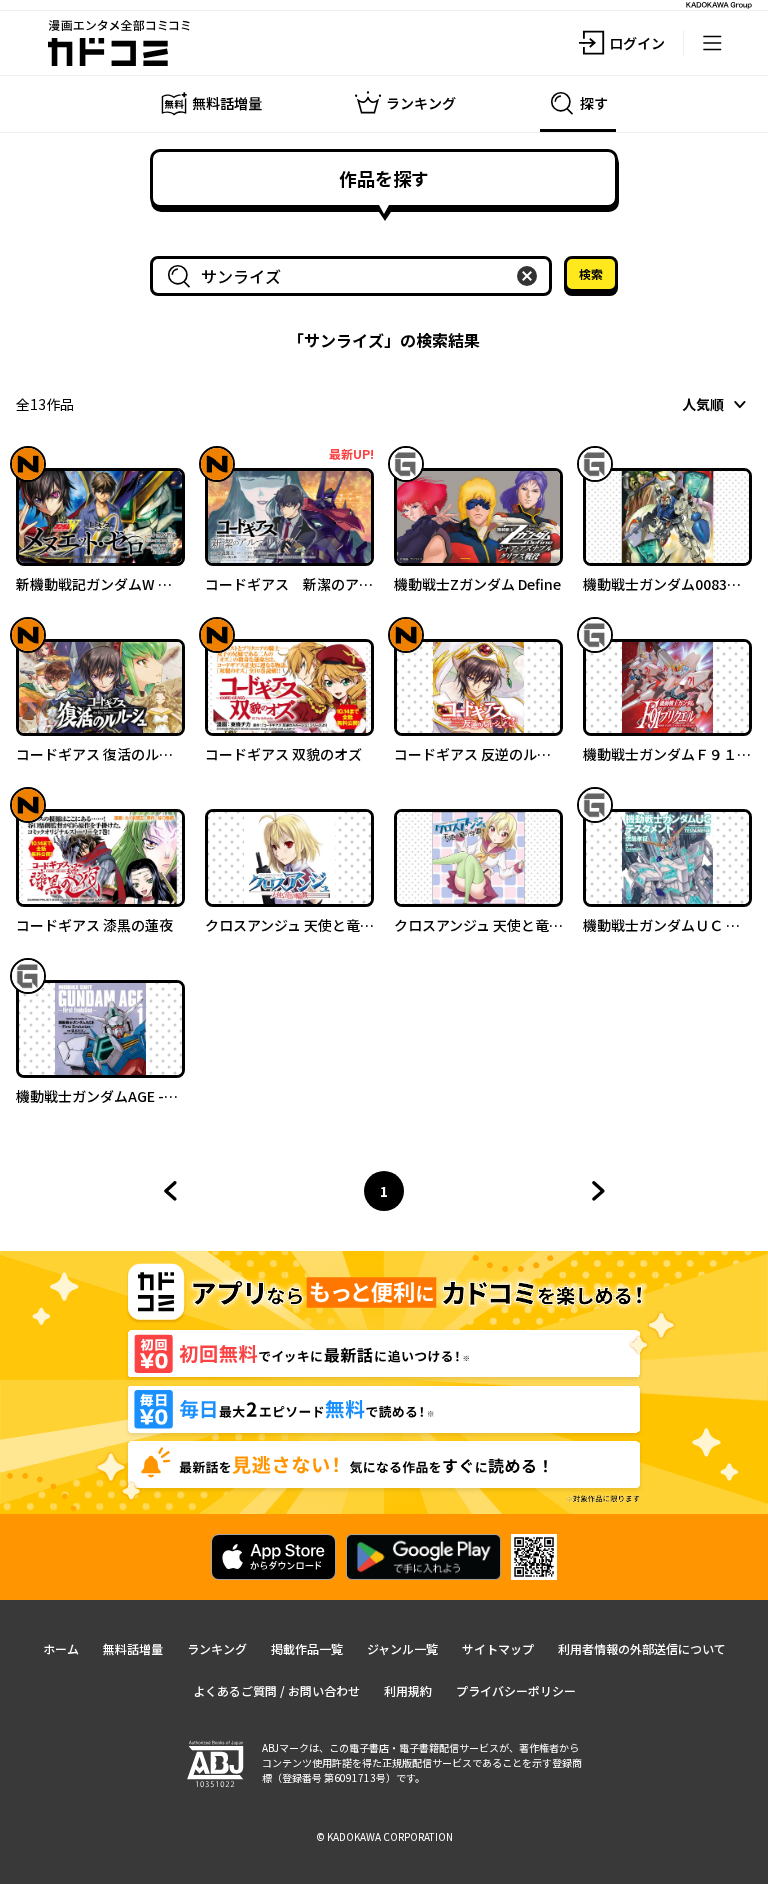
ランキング (217, 1648)
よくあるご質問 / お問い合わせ (276, 1690)
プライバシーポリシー (516, 1690)
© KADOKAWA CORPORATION (384, 1836)
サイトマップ (498, 1648)
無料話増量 (133, 1648)
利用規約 (408, 1690)
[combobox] (355, 276)
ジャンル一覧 (402, 1648)
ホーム (61, 1648)
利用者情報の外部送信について (642, 1648)
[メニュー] (712, 43)
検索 (591, 273)
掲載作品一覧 (307, 1648)
